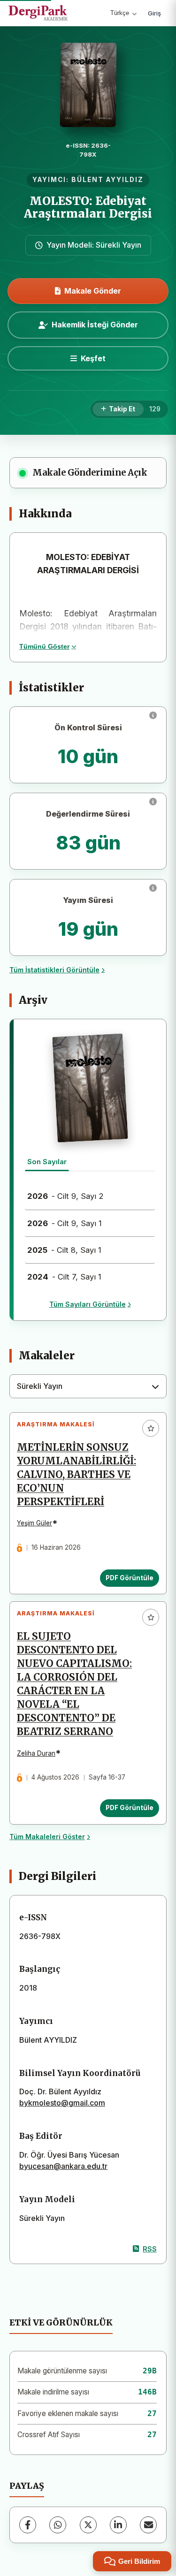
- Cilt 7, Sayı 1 (64, 1277)
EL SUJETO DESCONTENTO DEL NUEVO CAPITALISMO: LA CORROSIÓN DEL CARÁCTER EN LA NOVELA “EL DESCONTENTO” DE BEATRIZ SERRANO (74, 1684)
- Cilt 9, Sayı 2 (65, 1196)
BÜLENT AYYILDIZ (107, 180)
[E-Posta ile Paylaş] (148, 2525)
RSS (150, 2249)
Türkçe (120, 13)
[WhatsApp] (58, 2525)
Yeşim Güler (34, 1523)
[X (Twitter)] (88, 2525)
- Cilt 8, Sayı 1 (64, 1250)
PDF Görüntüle (130, 1578)
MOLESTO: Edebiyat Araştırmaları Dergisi (88, 207)
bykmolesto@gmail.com (62, 2103)
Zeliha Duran (36, 1753)
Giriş (154, 13)
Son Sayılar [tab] (47, 1162)
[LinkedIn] (118, 2525)
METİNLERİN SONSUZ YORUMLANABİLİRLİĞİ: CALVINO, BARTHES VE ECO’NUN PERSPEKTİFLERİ (77, 1475)
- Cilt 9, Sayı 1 (65, 1223)
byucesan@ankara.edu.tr (63, 2166)
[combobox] (88, 1386)
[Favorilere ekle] (151, 1428)
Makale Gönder (93, 291)
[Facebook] (28, 2525)
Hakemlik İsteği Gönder (95, 325)
